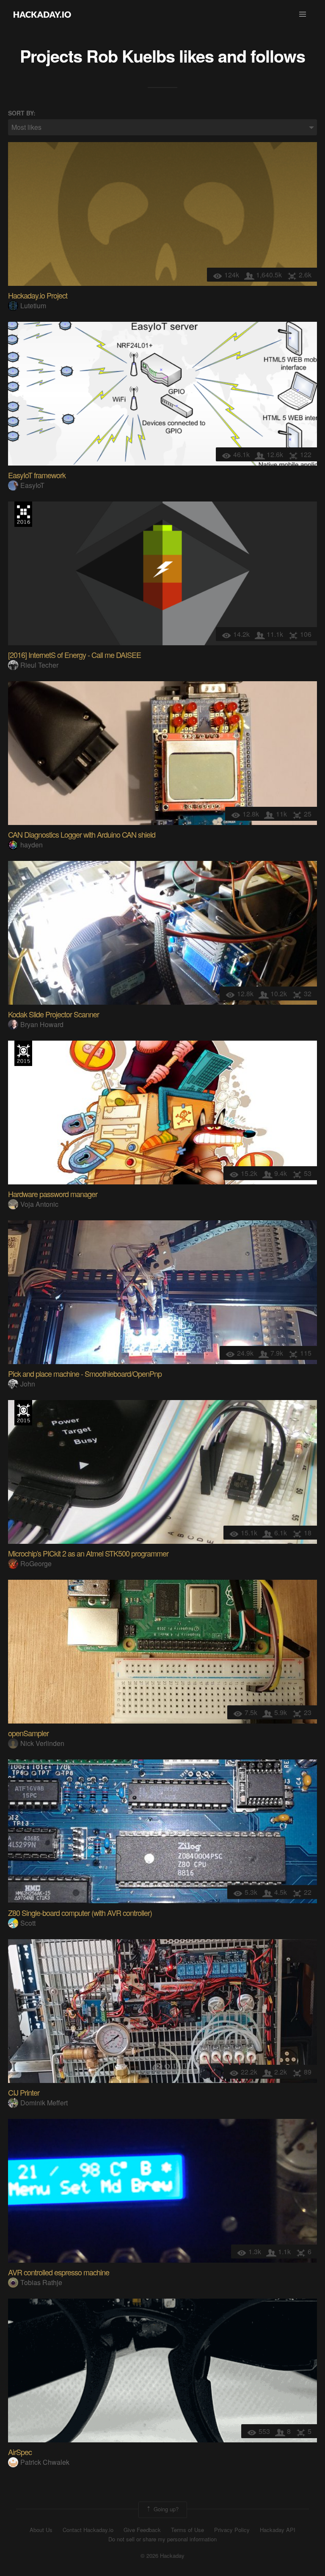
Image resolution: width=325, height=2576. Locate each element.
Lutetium (33, 306)
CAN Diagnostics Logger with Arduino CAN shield (82, 834)
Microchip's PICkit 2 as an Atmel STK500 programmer (88, 1553)
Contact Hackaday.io (88, 2530)
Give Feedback (142, 2530)
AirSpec (20, 2452)
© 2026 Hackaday (162, 2556)
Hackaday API (278, 2530)
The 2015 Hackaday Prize (23, 1053)
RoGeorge (36, 1563)
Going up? (165, 2509)
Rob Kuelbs (131, 56)
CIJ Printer (24, 2092)
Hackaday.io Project (38, 295)
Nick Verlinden (42, 1743)
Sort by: (22, 113)
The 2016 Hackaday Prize (23, 514)
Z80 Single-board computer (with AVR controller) (80, 1913)
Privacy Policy (232, 2530)
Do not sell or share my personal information (162, 2539)
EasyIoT (32, 485)
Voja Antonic (39, 1204)
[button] (303, 14)
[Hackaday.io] (42, 14)
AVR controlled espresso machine (59, 2272)
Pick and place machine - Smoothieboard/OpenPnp (85, 1373)
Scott (28, 1923)
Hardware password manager (53, 1194)
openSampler (28, 1733)
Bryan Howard (42, 1024)
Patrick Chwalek (45, 2462)
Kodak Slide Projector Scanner (54, 1014)
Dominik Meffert (44, 2103)
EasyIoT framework (37, 475)
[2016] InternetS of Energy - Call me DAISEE (74, 655)
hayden (32, 845)
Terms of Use (187, 2530)
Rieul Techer (39, 665)
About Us (41, 2530)
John (28, 1384)
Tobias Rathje (41, 2282)
